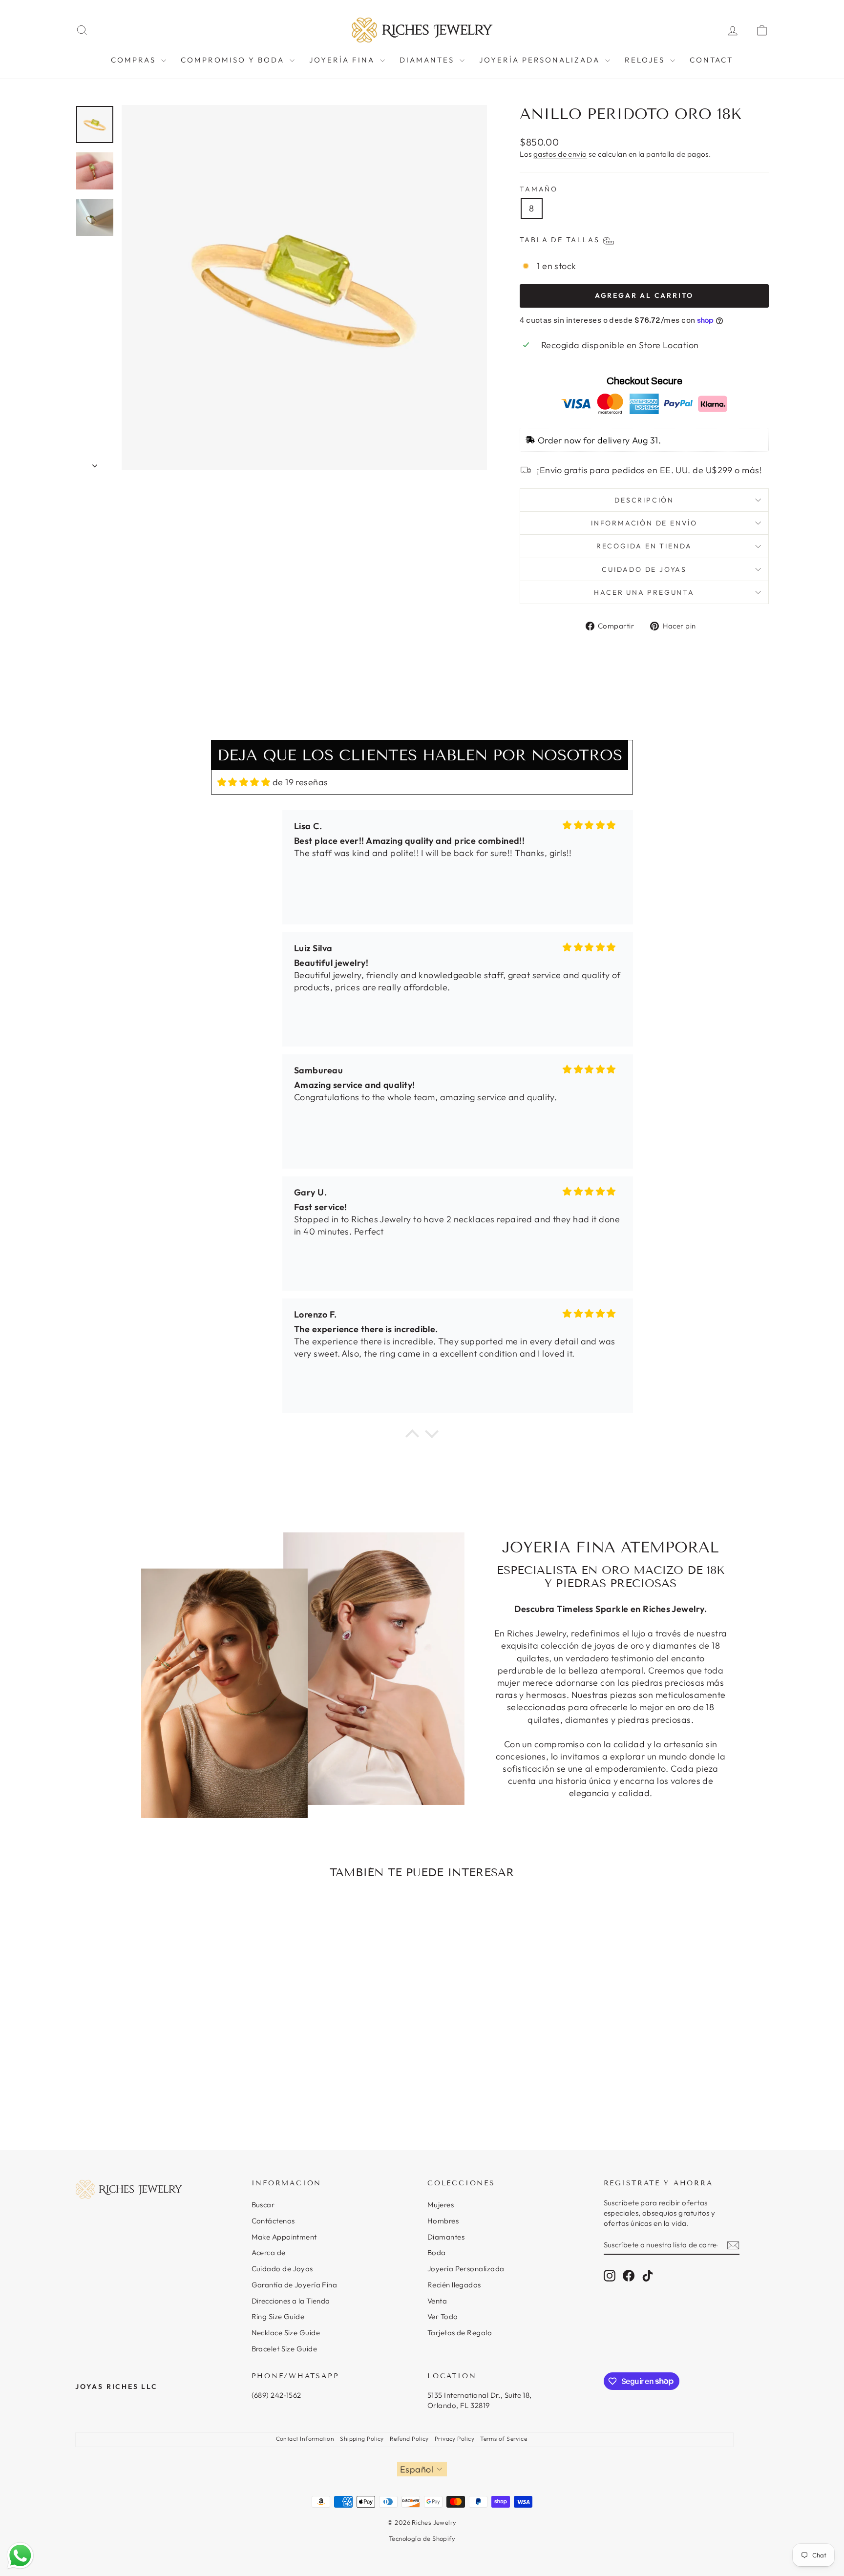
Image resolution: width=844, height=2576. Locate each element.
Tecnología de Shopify (422, 2538)
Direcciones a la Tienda (291, 2301)
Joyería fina (343, 60)
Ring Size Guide (278, 2316)
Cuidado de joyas (644, 569)
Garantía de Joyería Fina (295, 2285)
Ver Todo (443, 2316)
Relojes (646, 60)
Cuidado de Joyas (282, 2269)
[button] (412, 1436)
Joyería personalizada (541, 60)
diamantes (428, 60)
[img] (244, 782)
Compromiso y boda (234, 60)
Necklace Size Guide (286, 2333)
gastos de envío (560, 154)
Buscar (263, 2205)
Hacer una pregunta (644, 592)
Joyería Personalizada (466, 2269)
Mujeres (441, 2205)
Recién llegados (454, 2285)
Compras (135, 60)
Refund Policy (409, 2439)
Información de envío (644, 523)
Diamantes (446, 2237)
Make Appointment (284, 2237)
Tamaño (539, 189)
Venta (437, 2301)
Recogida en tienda (644, 546)
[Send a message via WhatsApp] (20, 2556)
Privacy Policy (454, 2439)
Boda (437, 2252)
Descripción (644, 500)
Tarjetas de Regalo (460, 2333)
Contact (711, 60)
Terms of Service (504, 2439)
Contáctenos (273, 2221)
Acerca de (269, 2252)
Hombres (443, 2221)
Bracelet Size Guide (285, 2349)
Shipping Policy (362, 2439)
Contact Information (305, 2439)
